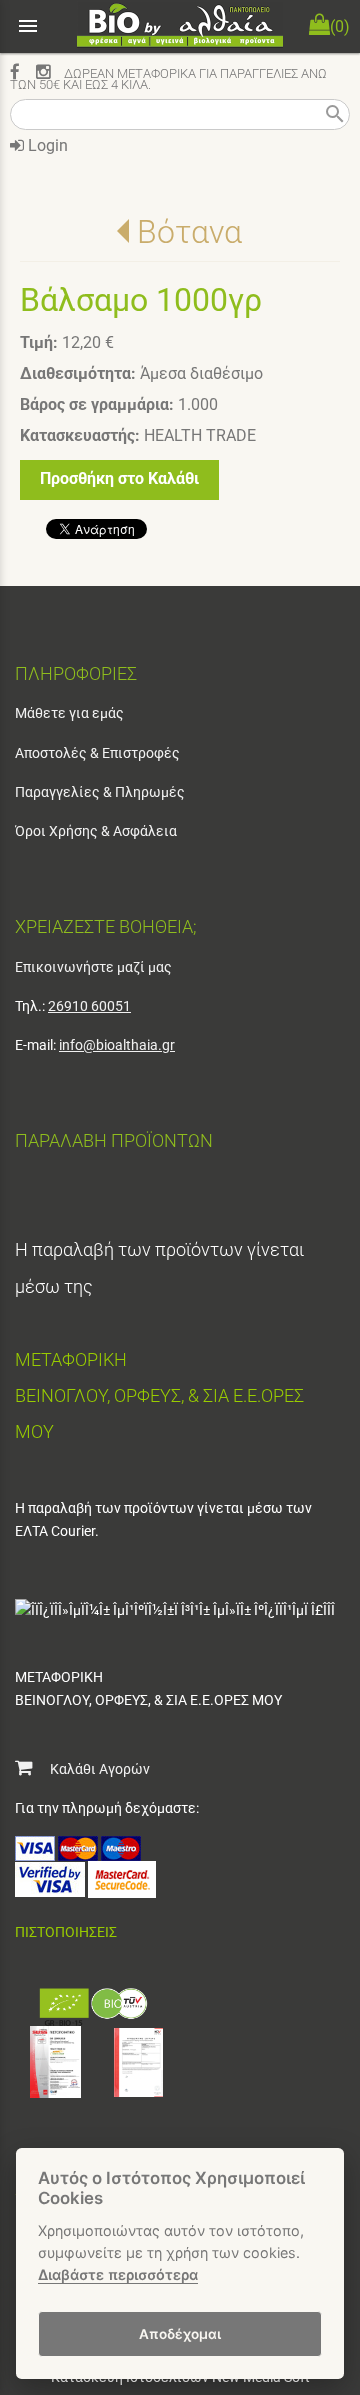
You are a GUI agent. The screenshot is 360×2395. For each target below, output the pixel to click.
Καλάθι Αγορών (91, 1769)
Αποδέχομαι (180, 2334)
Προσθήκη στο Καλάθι (119, 478)
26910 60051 (89, 1006)
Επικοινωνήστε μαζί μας (93, 967)
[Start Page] (180, 26)
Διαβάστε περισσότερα (118, 2274)
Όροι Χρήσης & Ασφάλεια (96, 831)
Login (46, 145)
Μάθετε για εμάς (69, 713)
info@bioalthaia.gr (117, 1045)
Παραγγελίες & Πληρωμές (100, 792)
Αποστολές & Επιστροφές (97, 753)
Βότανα (189, 232)
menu (28, 26)
